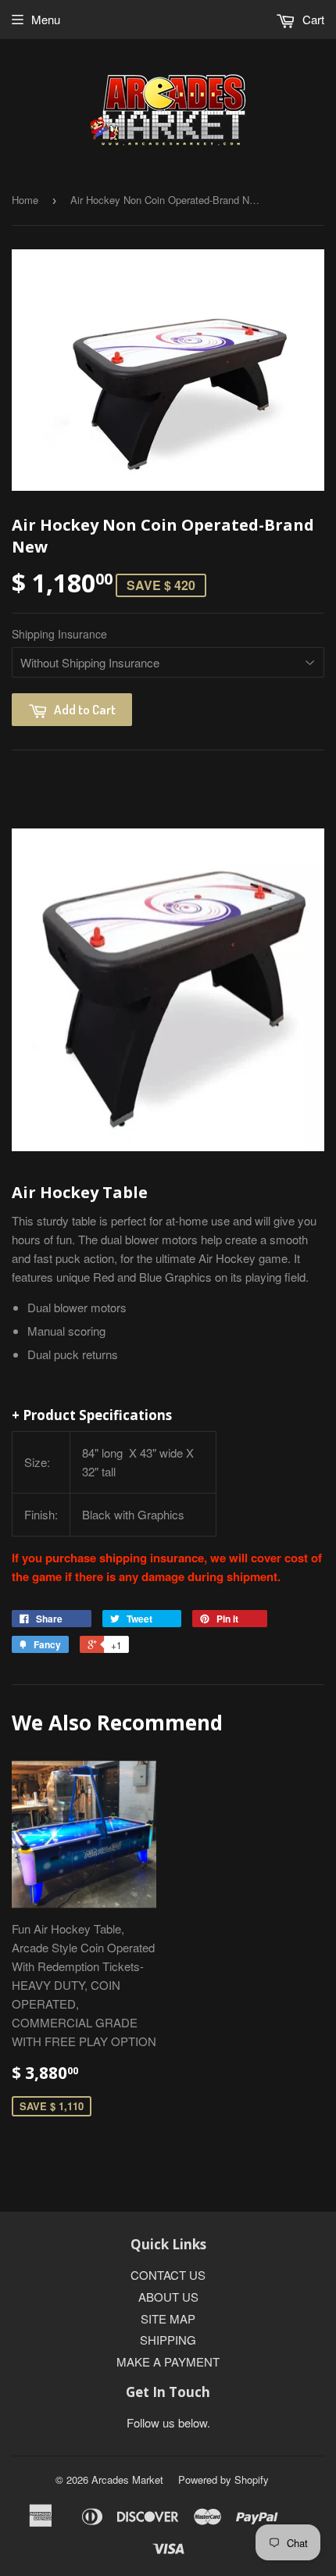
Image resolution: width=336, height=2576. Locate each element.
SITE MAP (168, 2318)
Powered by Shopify (223, 2479)
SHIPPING (168, 2340)
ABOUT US (168, 2297)
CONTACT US (168, 2275)
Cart (312, 19)
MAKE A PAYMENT (168, 2361)
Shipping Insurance (59, 634)
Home (25, 200)
